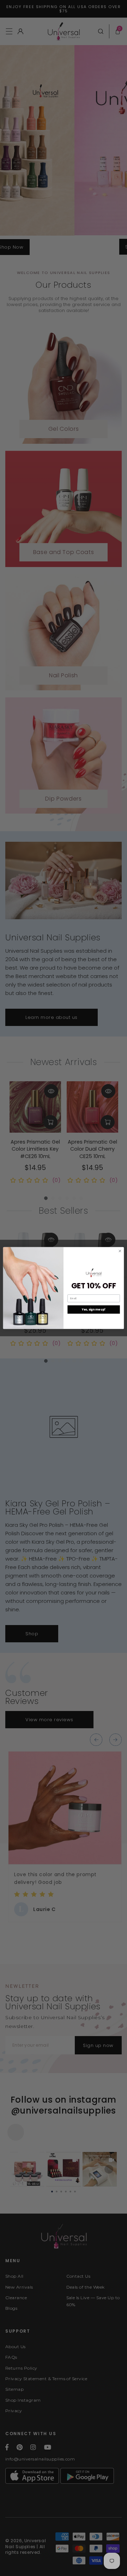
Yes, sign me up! (94, 1309)
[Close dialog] (120, 1251)
